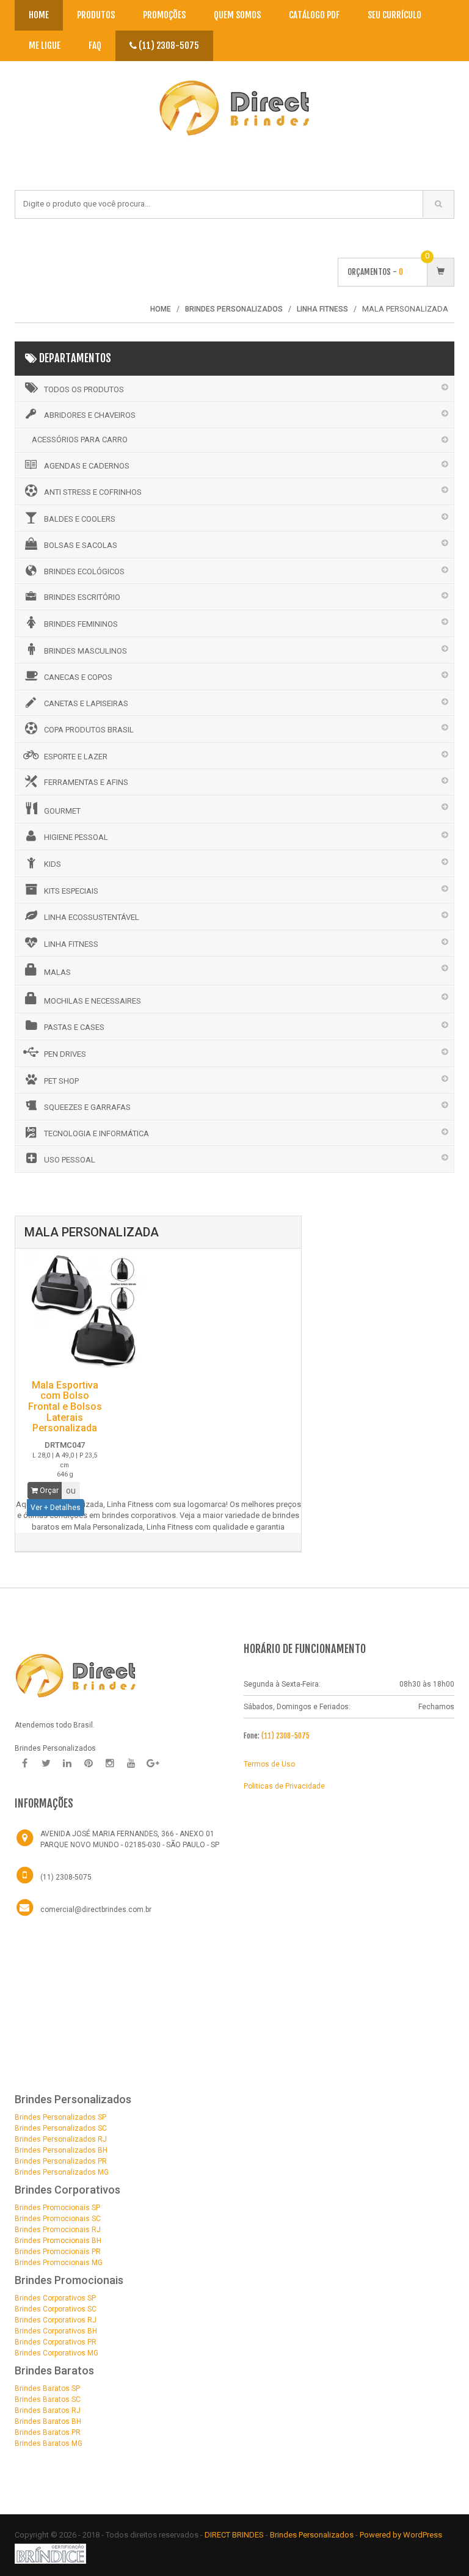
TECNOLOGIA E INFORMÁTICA (96, 1133)
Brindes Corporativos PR (56, 2342)
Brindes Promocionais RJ (58, 2230)
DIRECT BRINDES (234, 2535)
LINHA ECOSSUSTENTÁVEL (92, 917)
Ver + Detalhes (56, 1508)
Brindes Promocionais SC (58, 2219)
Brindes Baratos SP (47, 2388)
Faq (95, 46)
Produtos (96, 15)
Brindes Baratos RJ (48, 2410)
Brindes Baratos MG (49, 2443)
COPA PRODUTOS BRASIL (89, 730)
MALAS (57, 972)
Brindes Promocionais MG (59, 2263)
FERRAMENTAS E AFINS (86, 782)
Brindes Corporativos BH (56, 2331)
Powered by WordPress (402, 2535)
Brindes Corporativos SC (56, 2309)
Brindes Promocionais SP (57, 2208)
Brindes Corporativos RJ (56, 2320)
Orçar (48, 1491)
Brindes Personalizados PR (61, 2161)
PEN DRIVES (65, 1054)
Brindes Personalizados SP (60, 2117)
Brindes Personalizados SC (61, 2128)
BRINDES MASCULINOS (85, 651)
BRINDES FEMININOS (81, 624)
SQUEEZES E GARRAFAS (87, 1107)
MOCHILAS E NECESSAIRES (93, 1001)
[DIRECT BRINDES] (76, 1675)
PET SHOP (61, 1081)
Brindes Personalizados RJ (61, 2139)
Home (39, 15)
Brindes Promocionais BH (58, 2241)
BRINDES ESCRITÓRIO (82, 597)
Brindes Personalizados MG (62, 2172)
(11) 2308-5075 (168, 46)
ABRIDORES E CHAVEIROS (90, 415)
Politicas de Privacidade (284, 1786)
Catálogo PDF (314, 15)
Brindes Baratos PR (48, 2432)
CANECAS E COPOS (78, 677)
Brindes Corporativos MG (56, 2353)
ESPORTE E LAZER (76, 757)
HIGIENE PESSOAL (76, 837)
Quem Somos (237, 15)
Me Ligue (45, 46)
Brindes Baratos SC (48, 2399)
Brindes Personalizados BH (61, 2150)
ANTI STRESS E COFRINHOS (93, 492)
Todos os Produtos (84, 389)
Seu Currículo (394, 15)
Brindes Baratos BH (48, 2421)
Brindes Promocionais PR (58, 2252)
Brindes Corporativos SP (55, 2298)
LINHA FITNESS (71, 944)
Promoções (164, 15)
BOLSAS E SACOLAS (81, 545)
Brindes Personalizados (313, 2535)
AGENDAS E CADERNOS (87, 466)
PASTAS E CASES (74, 1027)
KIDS (53, 864)
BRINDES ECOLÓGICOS (84, 571)
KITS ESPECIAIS (71, 891)
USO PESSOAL (70, 1160)
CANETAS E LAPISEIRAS (86, 703)
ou (71, 1491)
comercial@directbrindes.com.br (96, 1910)
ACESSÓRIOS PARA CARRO (80, 440)
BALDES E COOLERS (80, 519)
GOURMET (62, 811)
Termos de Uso (269, 1764)
